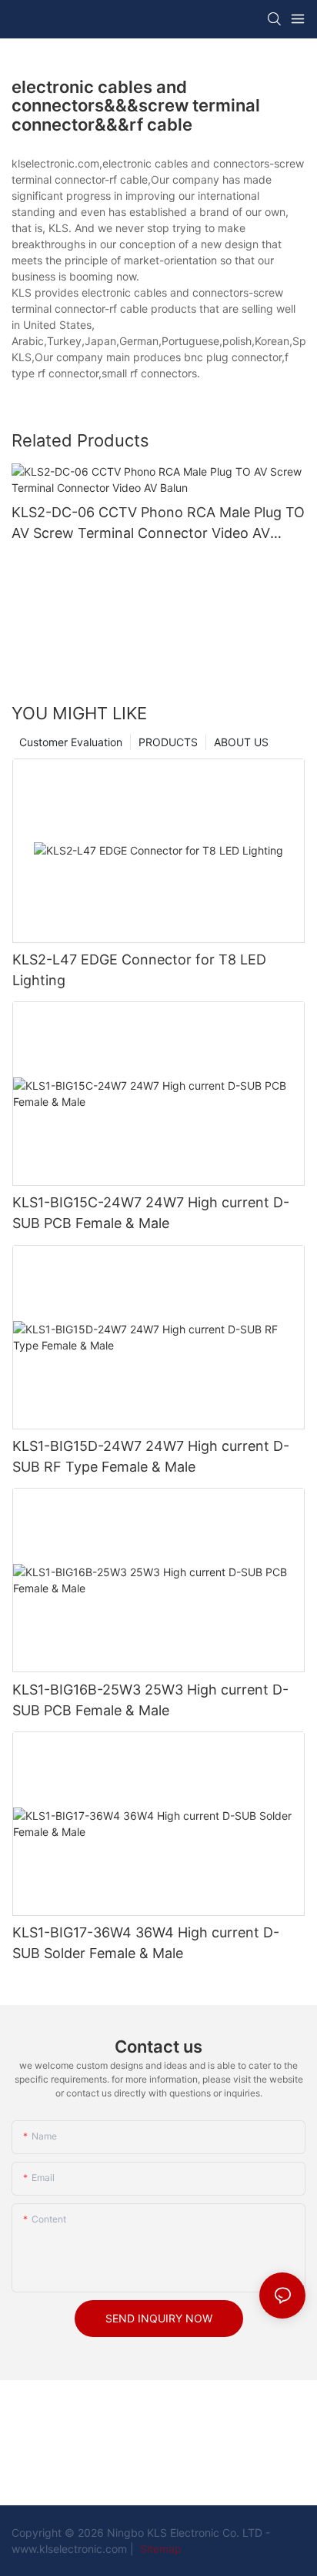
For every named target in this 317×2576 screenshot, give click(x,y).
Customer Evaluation (71, 742)
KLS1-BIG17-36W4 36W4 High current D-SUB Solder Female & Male (146, 1943)
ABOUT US (241, 742)
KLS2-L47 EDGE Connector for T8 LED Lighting (139, 970)
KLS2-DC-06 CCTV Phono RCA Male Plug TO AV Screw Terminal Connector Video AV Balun (158, 524)
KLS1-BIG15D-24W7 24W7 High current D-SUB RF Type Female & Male (151, 1456)
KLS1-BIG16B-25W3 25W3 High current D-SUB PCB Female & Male (150, 1700)
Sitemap (159, 2549)
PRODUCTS (168, 742)
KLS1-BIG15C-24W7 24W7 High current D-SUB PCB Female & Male (151, 1213)
